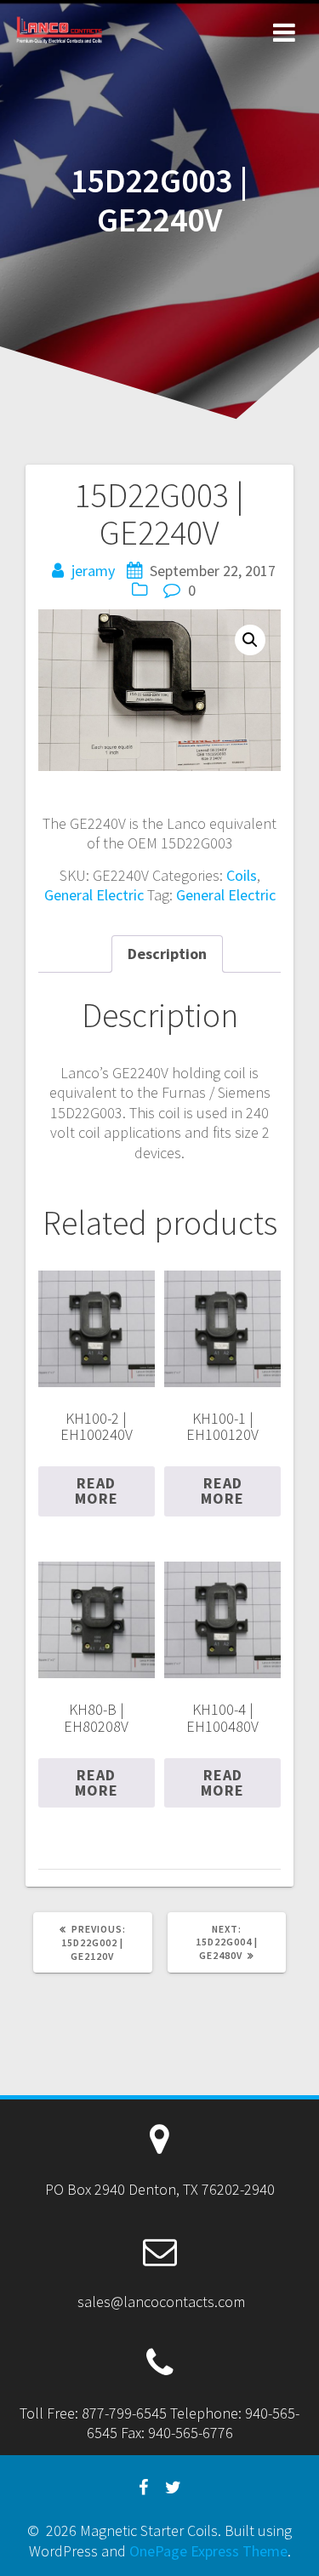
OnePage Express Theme (208, 2551)
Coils (242, 875)
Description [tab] (167, 954)
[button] (250, 640)
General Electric (94, 895)
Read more (97, 1491)
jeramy (93, 571)
